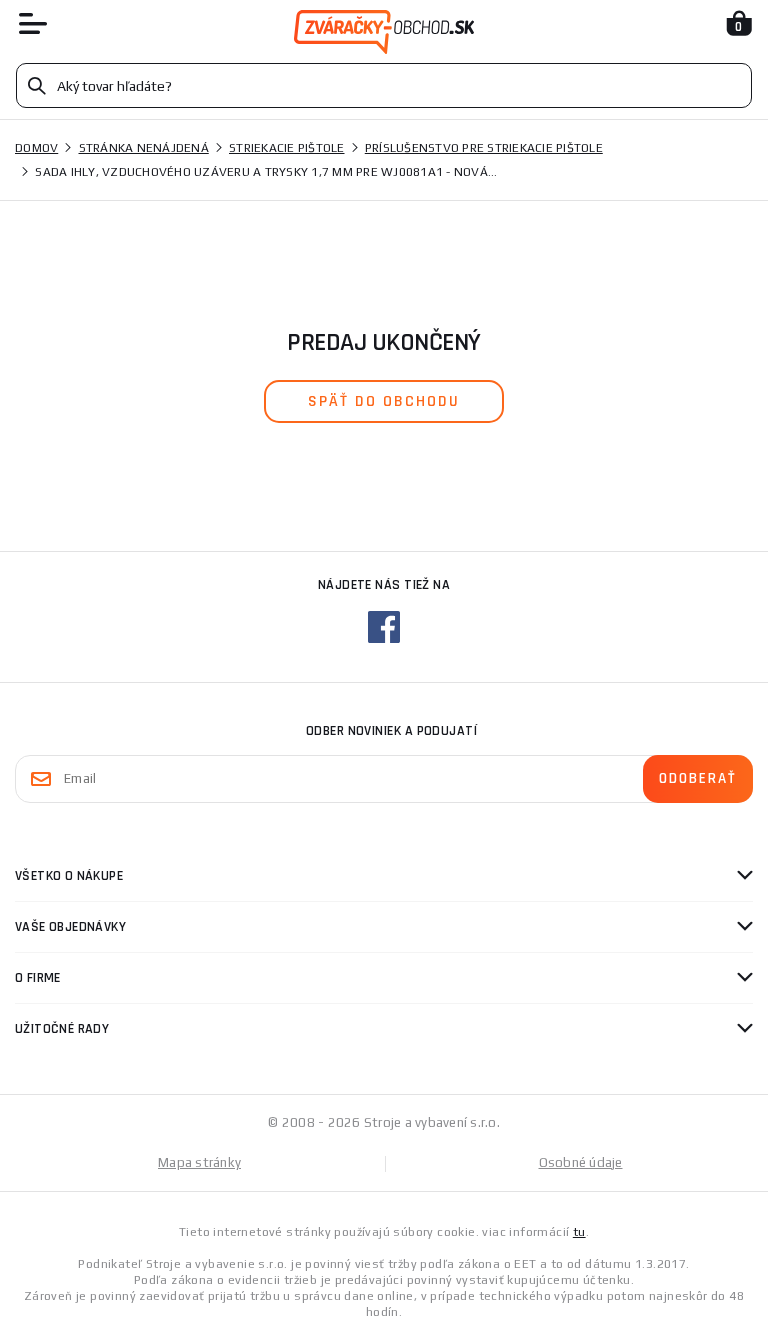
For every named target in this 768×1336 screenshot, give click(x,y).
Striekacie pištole (287, 148)
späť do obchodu (384, 401)
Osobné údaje (581, 1162)
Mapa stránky (199, 1162)
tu (579, 1232)
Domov (36, 148)
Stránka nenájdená (144, 148)
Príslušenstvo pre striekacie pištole (484, 148)
